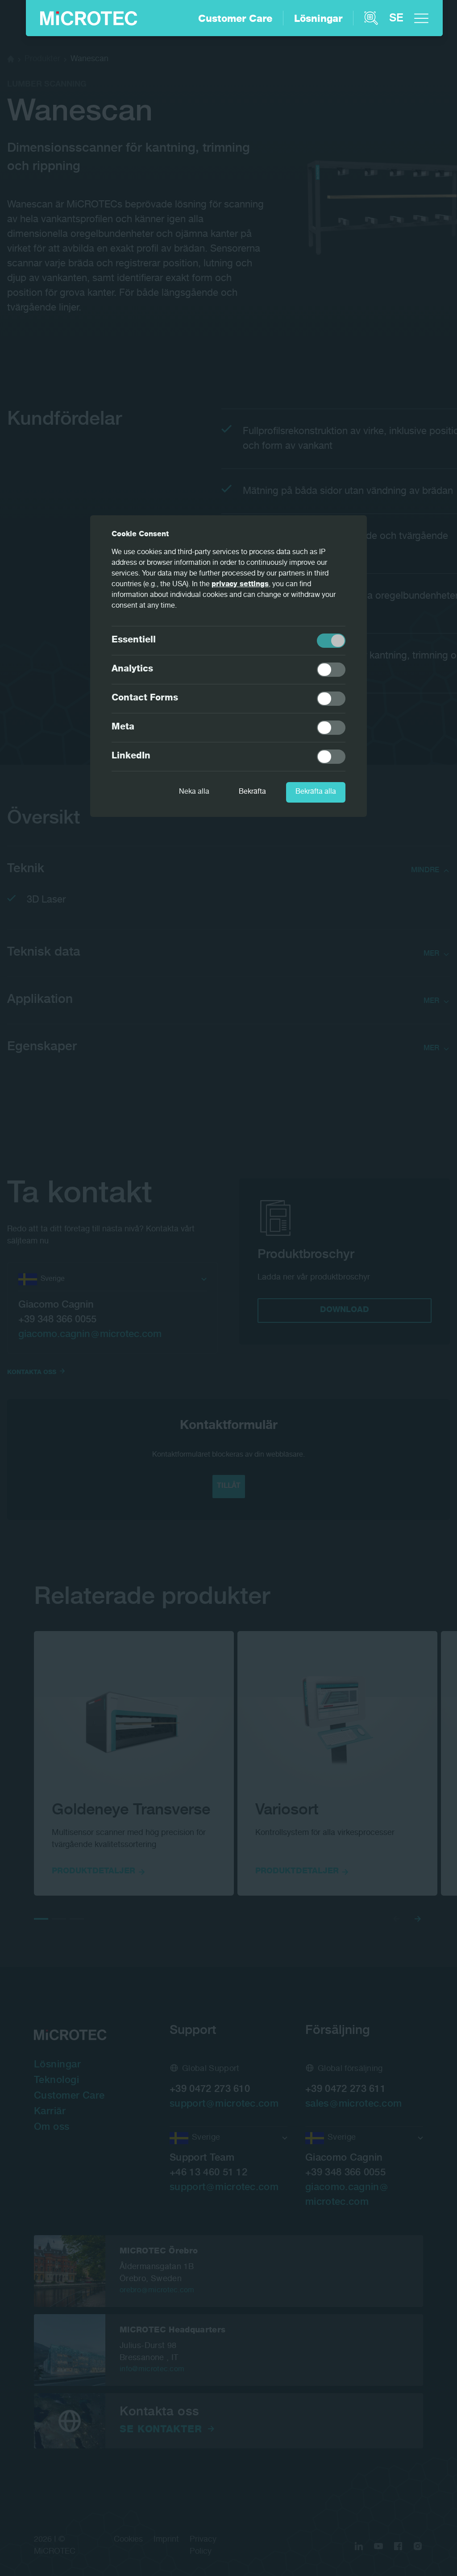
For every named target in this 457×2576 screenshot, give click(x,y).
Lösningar (318, 20)
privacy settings (240, 585)
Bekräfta (252, 792)
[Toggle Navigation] (421, 18)
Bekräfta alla (316, 792)
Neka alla (194, 792)
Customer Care (235, 20)
